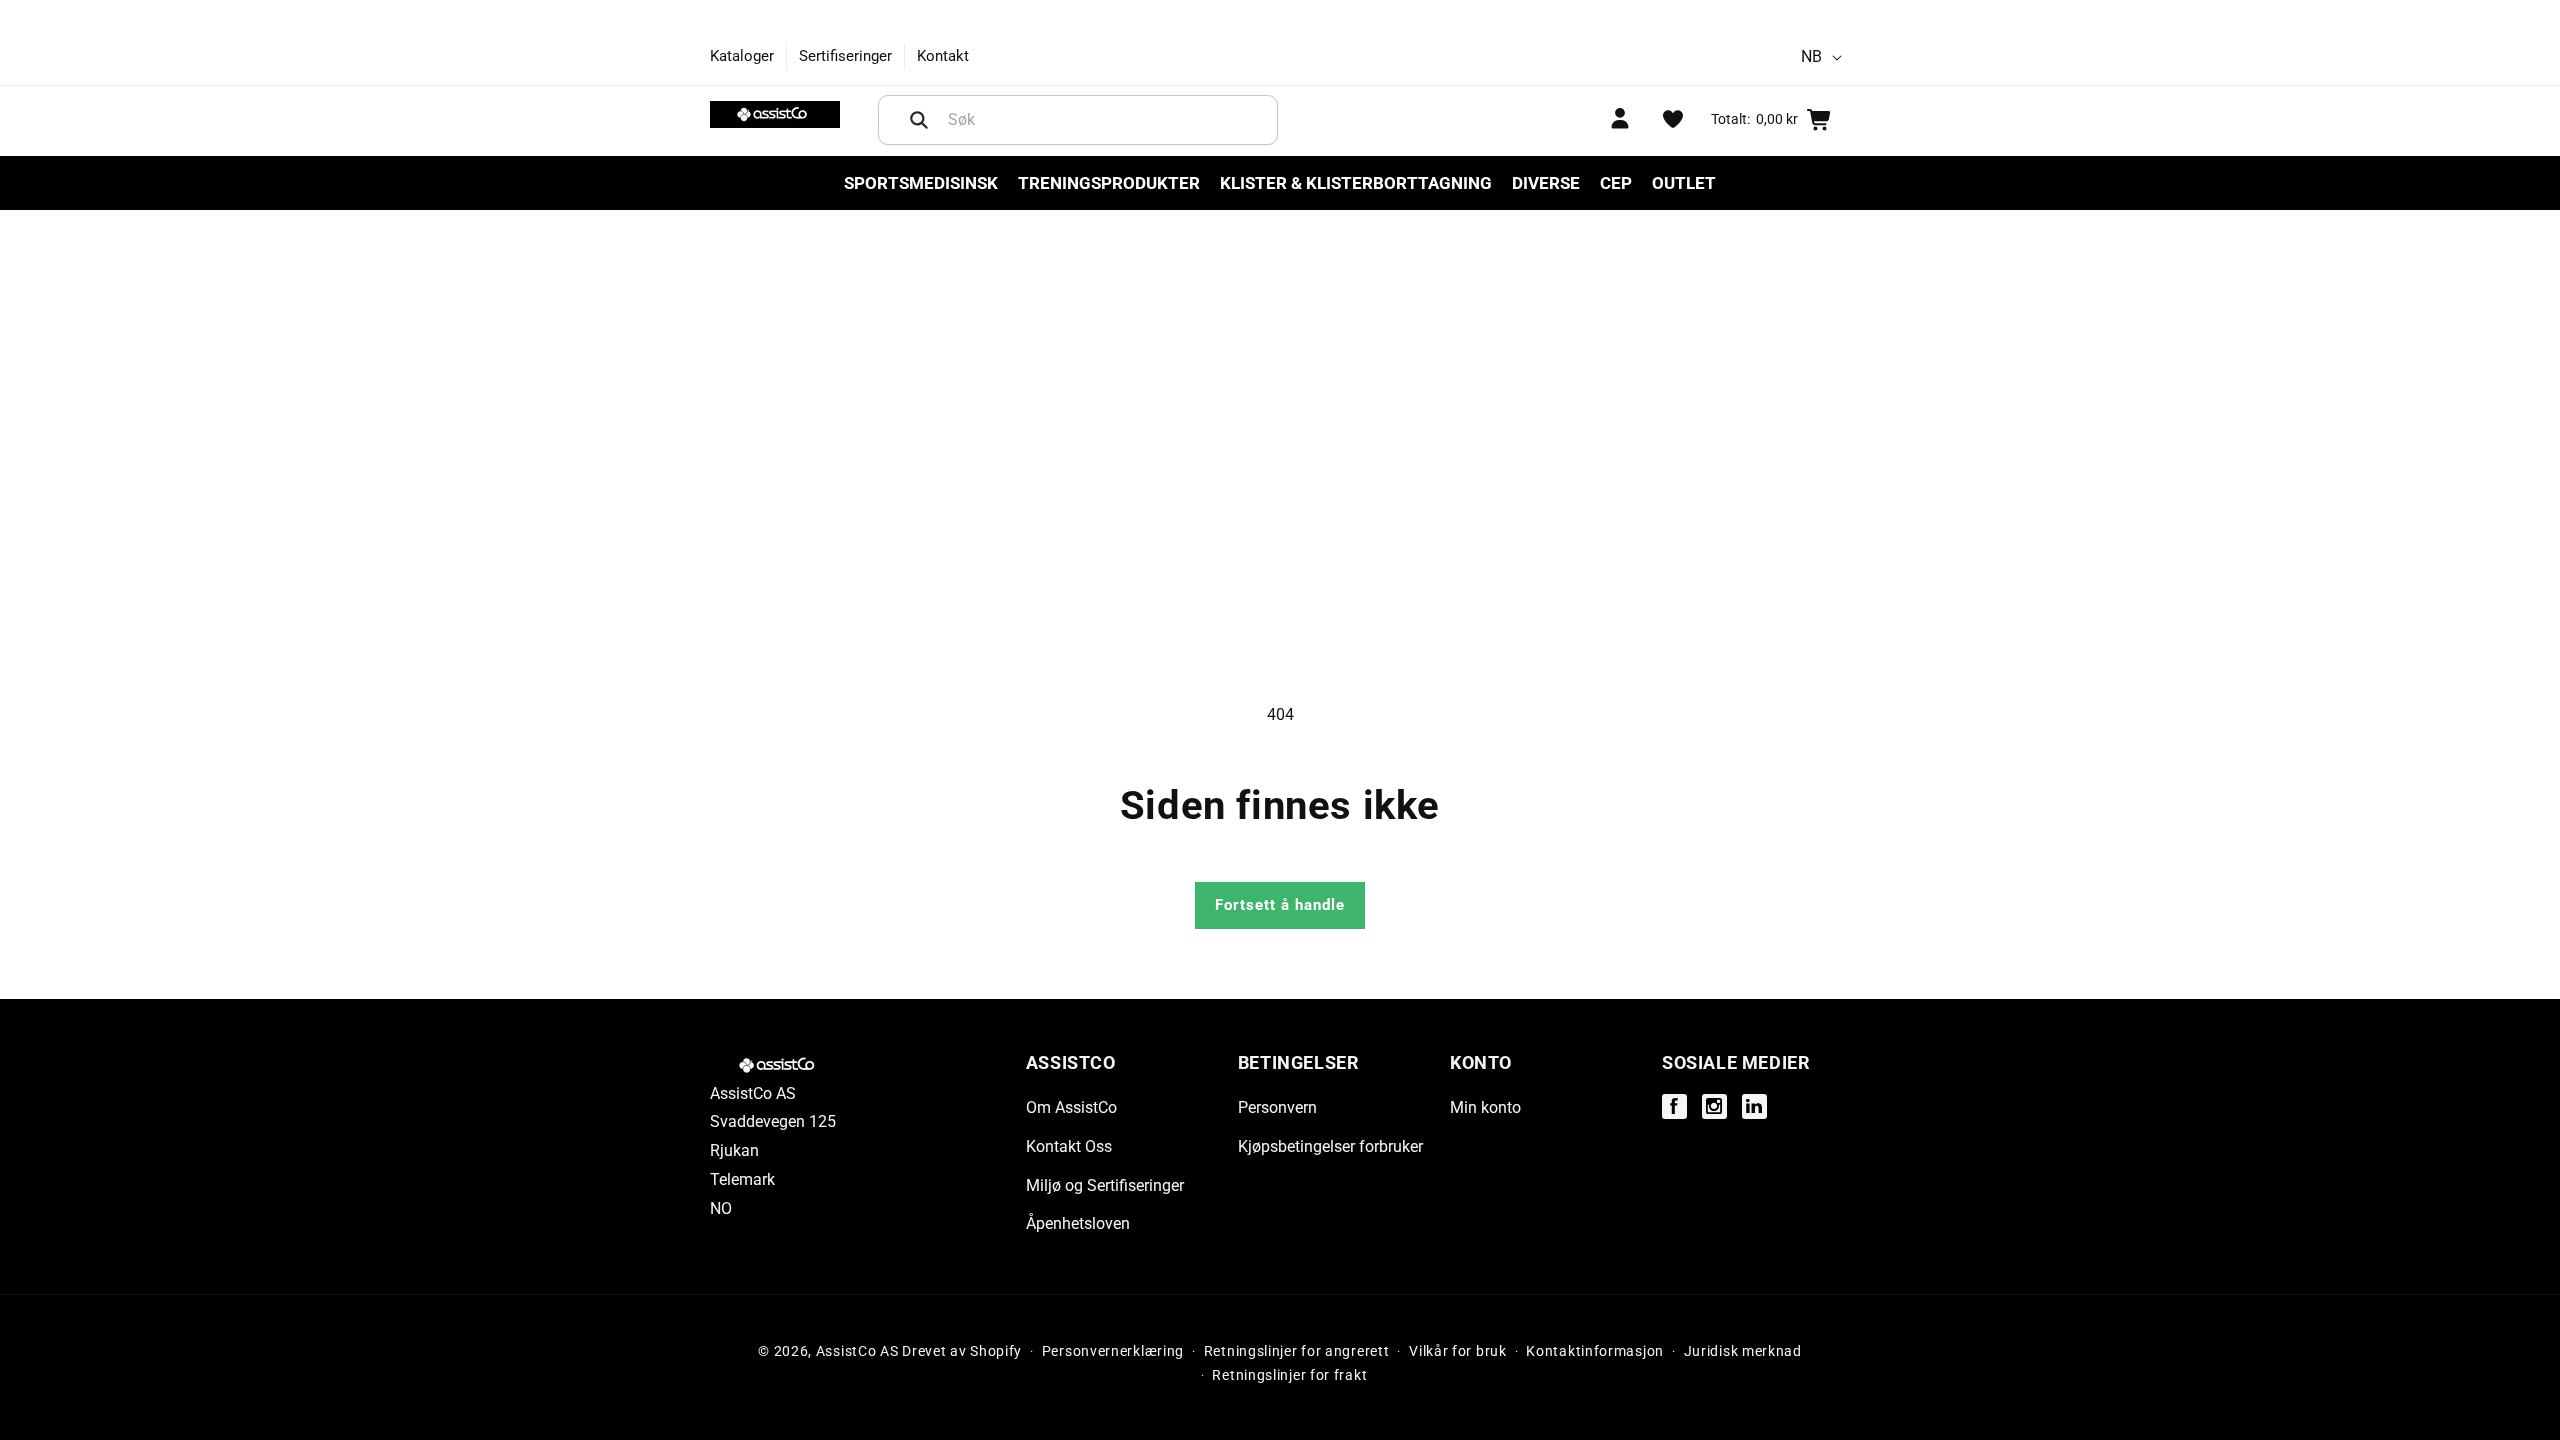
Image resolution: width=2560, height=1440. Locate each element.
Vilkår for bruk (1458, 1351)
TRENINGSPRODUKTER (1109, 183)
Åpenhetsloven (1078, 1223)
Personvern (1277, 1107)
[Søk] (919, 120)
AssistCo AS (857, 1351)
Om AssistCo (1071, 1107)
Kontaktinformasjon (1595, 1351)
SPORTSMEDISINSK (921, 183)
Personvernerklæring (1113, 1351)
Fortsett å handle (1280, 905)
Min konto (1485, 1107)
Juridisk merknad (1743, 1351)
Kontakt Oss (1069, 1146)
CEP (1616, 183)
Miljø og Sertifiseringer (1105, 1185)
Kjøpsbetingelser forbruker (1330, 1146)
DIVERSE (1546, 183)
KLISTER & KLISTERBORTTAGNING (1356, 183)
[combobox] (1078, 120)
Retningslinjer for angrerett (1297, 1351)
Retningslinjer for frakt (1289, 1375)
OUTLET (1684, 183)
